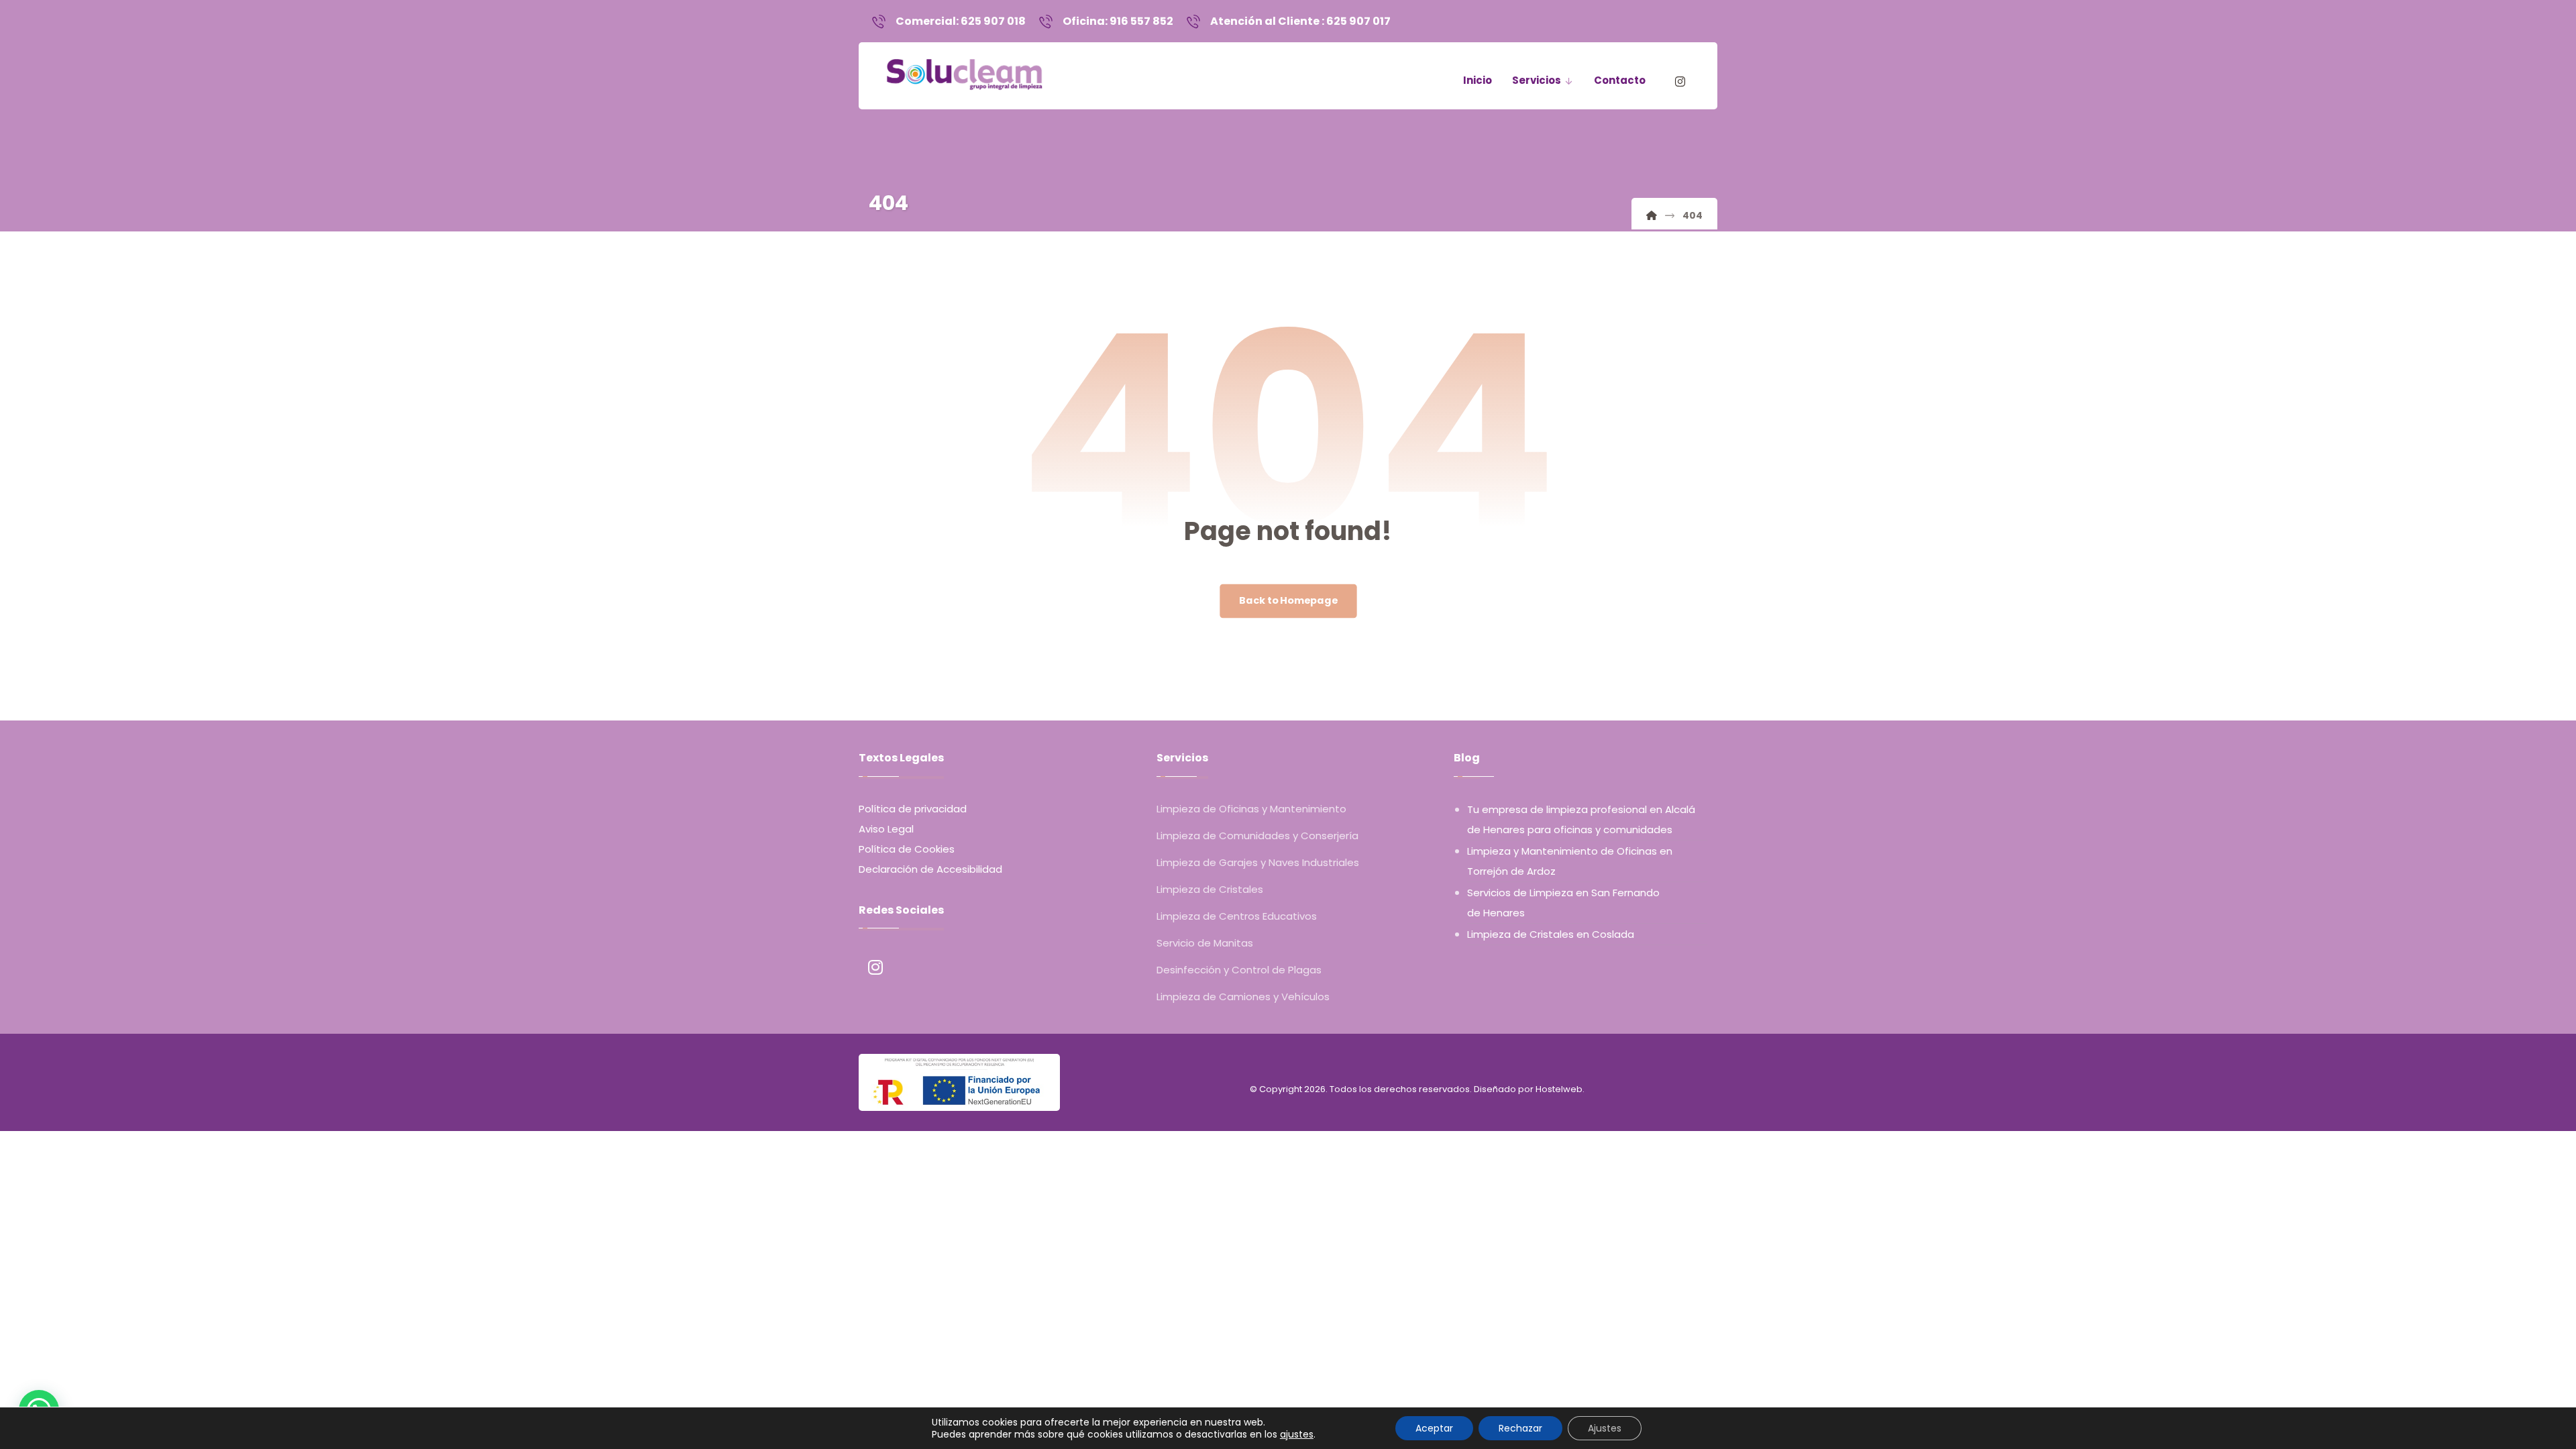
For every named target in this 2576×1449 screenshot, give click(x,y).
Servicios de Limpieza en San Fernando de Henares (1563, 903)
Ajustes (1605, 1428)
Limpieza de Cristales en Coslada (1551, 934)
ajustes (1297, 1434)
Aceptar (1434, 1428)
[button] (1680, 82)
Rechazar (1520, 1428)
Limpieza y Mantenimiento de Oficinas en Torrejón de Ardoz (1570, 861)
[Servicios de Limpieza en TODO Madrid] (965, 70)
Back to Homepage (1288, 601)
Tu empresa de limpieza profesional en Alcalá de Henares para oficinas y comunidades (1581, 819)
